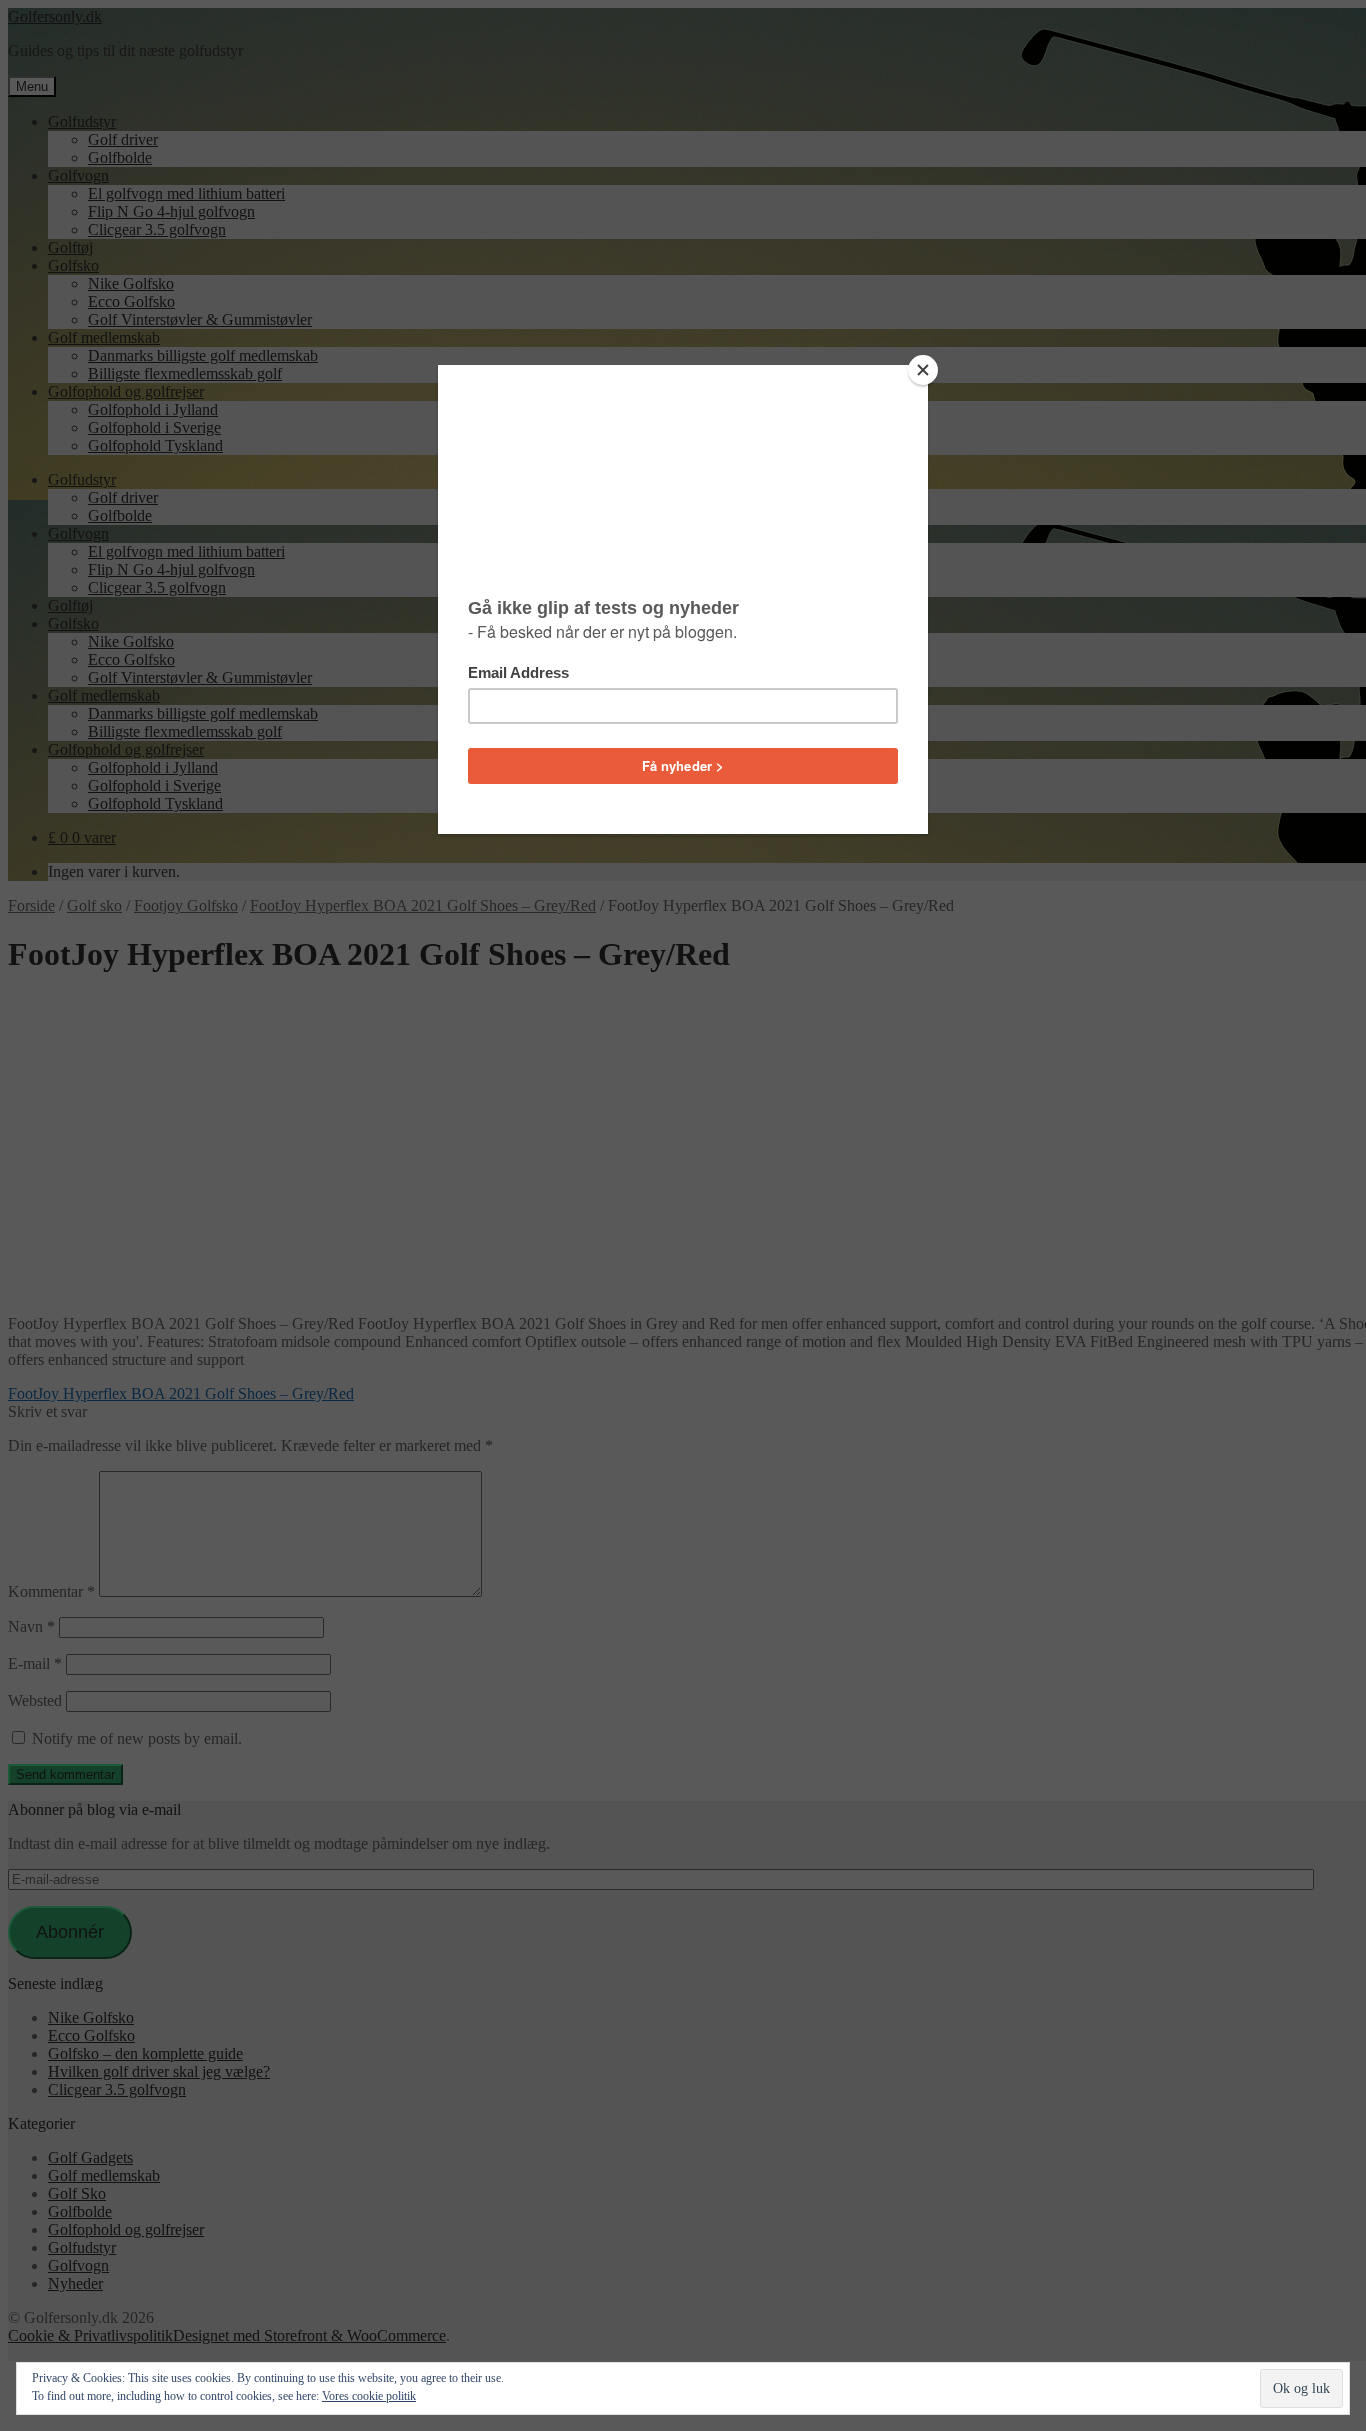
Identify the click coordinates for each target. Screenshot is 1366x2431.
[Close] (923, 370)
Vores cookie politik (369, 2396)
